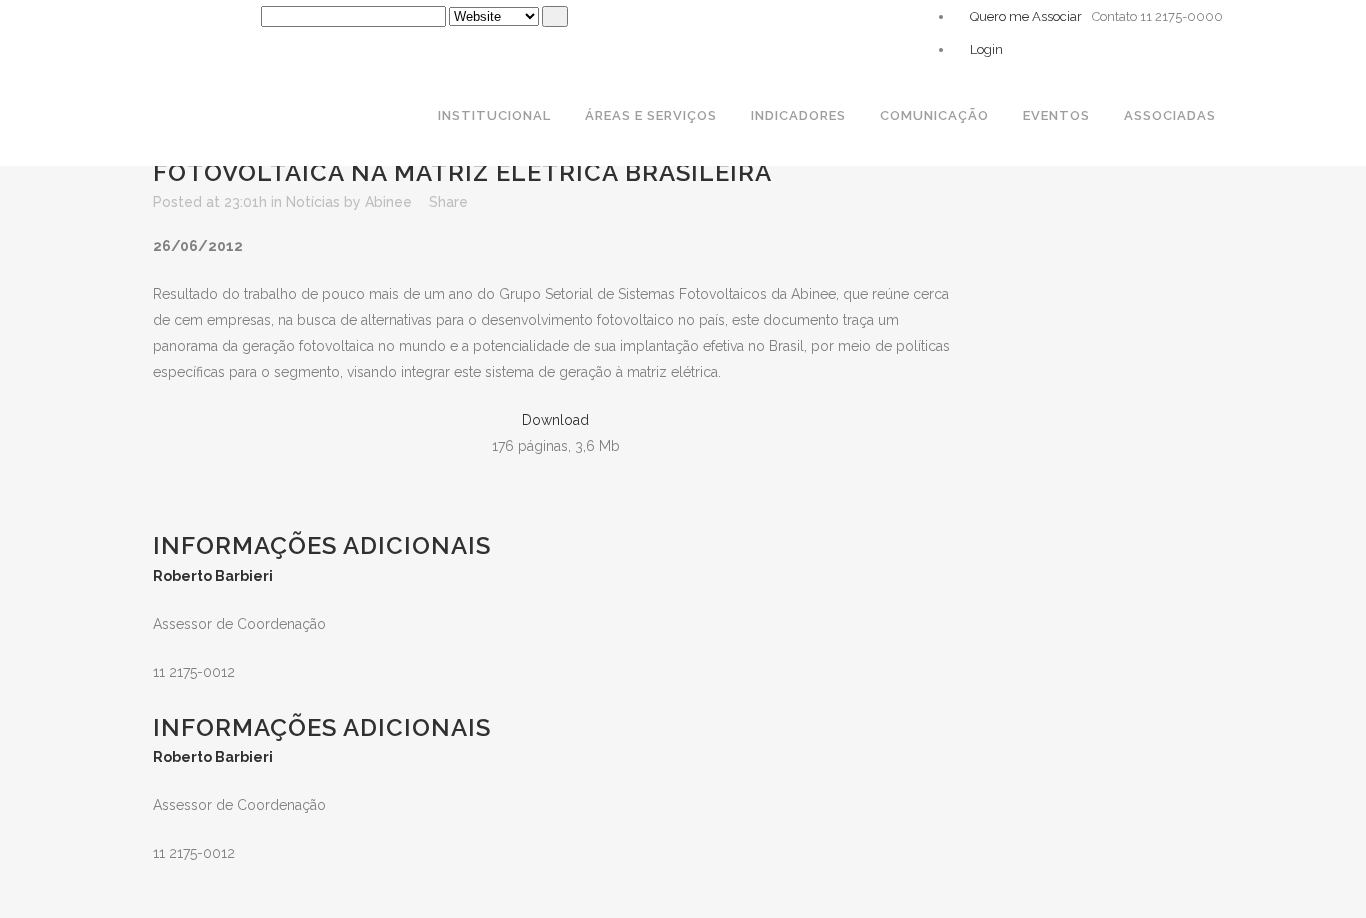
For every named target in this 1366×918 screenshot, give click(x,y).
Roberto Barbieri (213, 576)
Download (555, 420)
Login (985, 49)
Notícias (313, 202)
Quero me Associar (1024, 16)
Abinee (388, 202)
